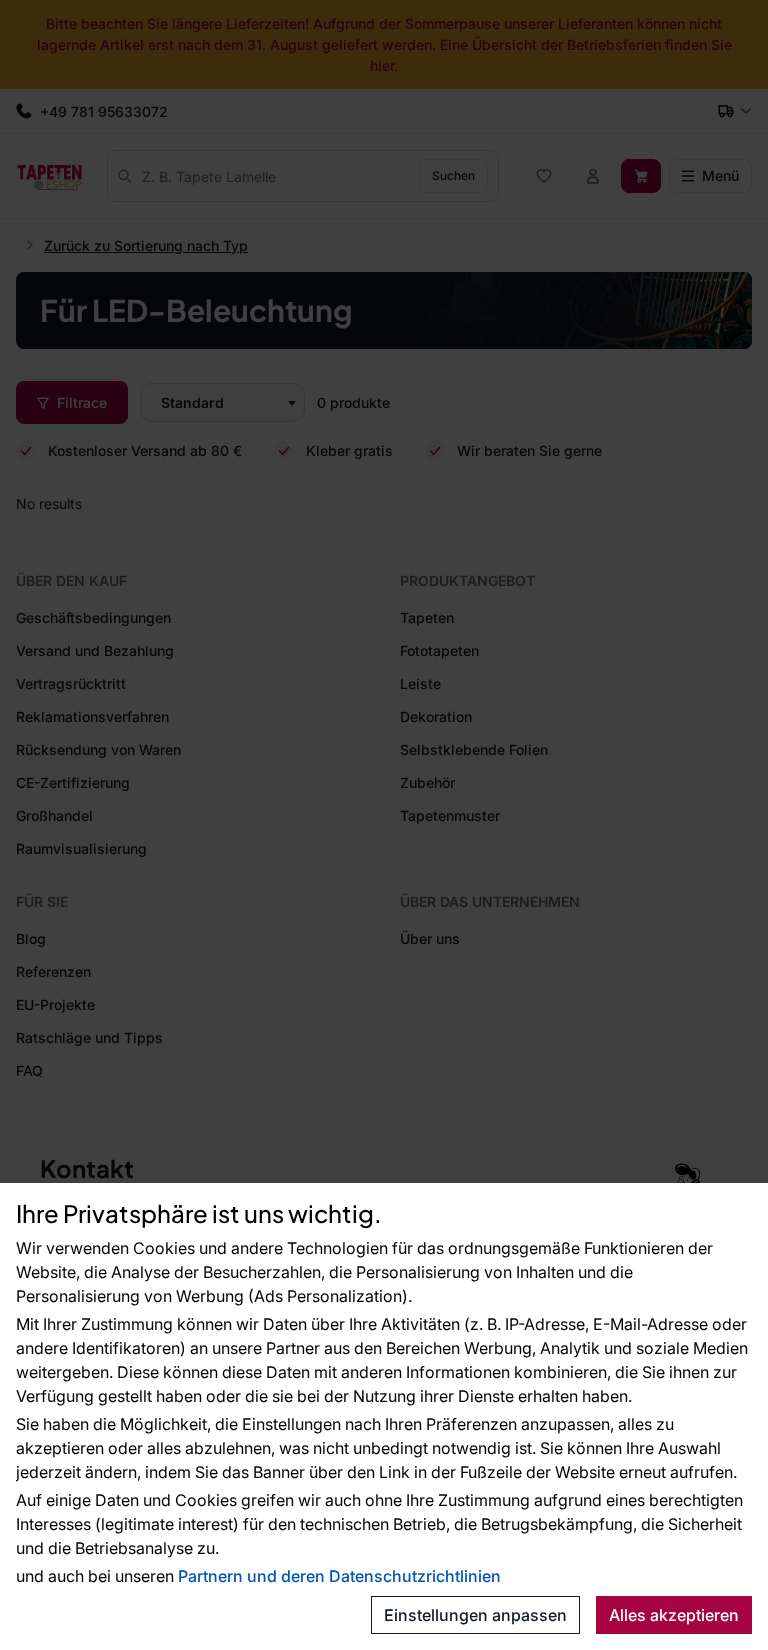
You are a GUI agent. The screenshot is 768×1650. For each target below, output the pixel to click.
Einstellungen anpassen (475, 1615)
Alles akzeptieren (674, 1615)
